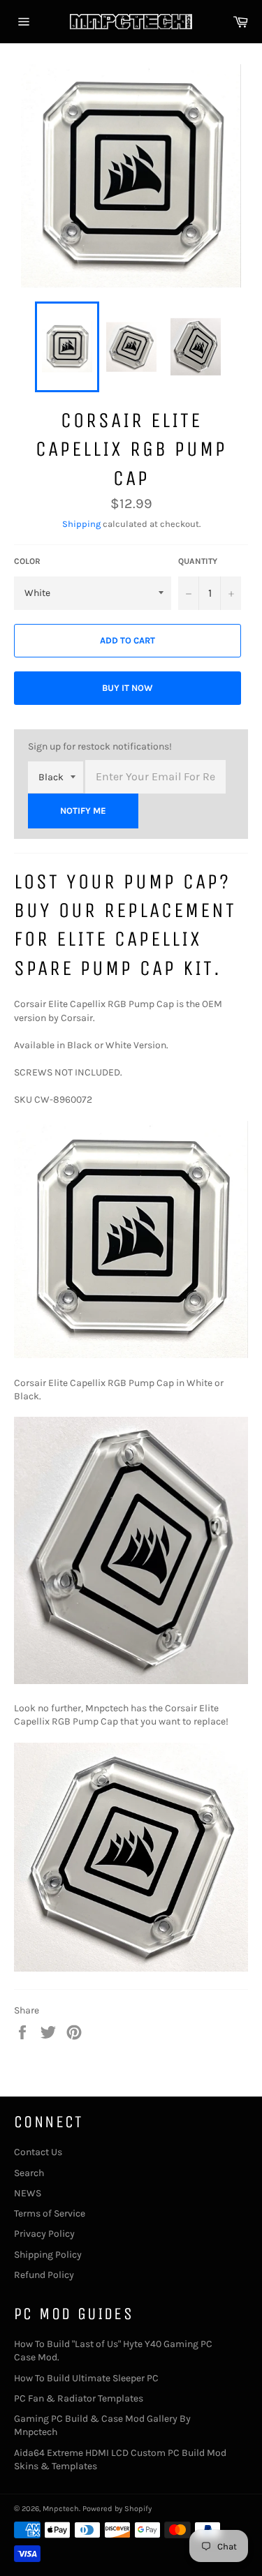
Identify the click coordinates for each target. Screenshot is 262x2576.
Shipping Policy (48, 2255)
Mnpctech (61, 2509)
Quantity (198, 561)
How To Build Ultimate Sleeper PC (86, 2378)
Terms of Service (50, 2213)
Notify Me (83, 811)
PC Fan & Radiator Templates (79, 2398)
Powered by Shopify (117, 2509)
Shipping (81, 524)
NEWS (28, 2193)
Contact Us (38, 2152)
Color (27, 561)
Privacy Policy (44, 2234)
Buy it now (128, 688)
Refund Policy (44, 2275)
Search (29, 2173)
